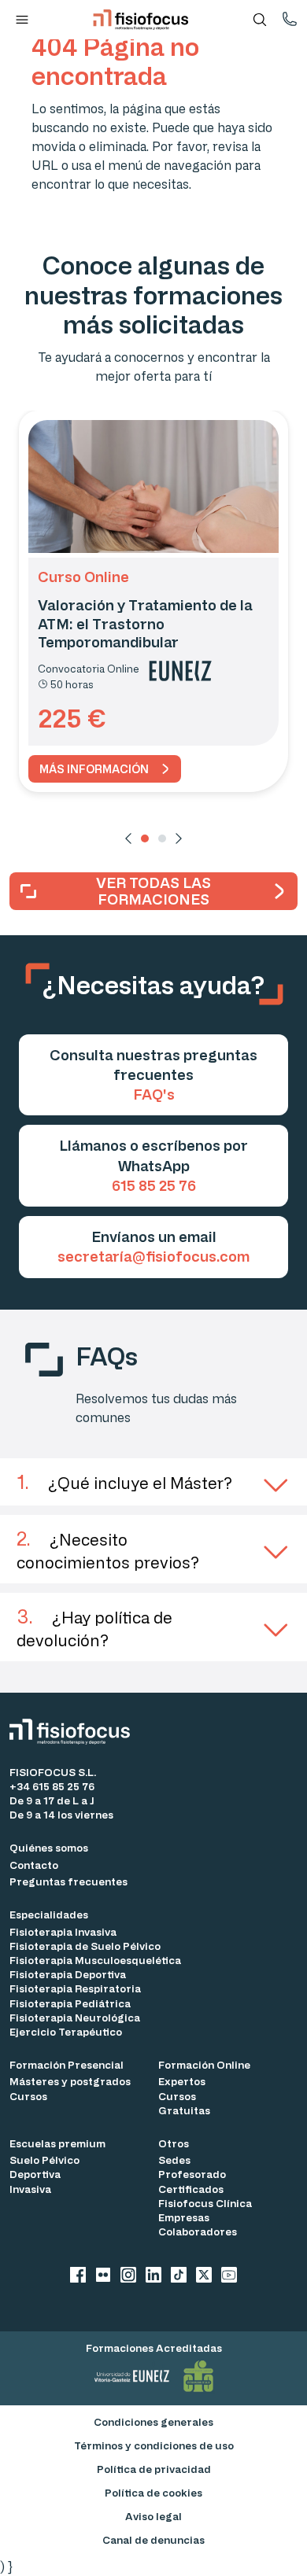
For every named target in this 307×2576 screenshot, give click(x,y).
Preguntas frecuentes (68, 1881)
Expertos (182, 2081)
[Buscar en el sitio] (260, 20)
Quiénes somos (49, 1847)
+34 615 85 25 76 (52, 1786)
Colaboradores (198, 2231)
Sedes (174, 2160)
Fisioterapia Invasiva (63, 1931)
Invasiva (30, 2189)
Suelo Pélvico (44, 2160)
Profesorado (192, 2174)
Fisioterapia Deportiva (68, 1974)
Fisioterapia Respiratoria (75, 1988)
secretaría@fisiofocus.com (153, 1256)
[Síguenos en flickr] (103, 2277)
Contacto (34, 1865)
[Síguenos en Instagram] (128, 2277)
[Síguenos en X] (204, 2277)
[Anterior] (128, 838)
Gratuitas (184, 2110)
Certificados (191, 2189)
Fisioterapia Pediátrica (70, 2003)
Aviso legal (153, 2516)
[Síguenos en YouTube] (229, 2277)
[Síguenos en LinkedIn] (153, 2277)
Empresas (184, 2217)
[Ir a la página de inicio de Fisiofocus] (74, 1732)
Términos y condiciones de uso (154, 2445)
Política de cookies (153, 2492)
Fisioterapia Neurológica (75, 2017)
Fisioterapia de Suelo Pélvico (85, 1946)
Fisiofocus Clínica (205, 2203)
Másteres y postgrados (70, 2081)
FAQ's (154, 1094)
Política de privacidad (154, 2469)
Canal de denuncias (153, 2539)
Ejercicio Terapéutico (66, 2031)
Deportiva (35, 2174)
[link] (105, 769)
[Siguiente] (179, 838)
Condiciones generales (153, 2421)
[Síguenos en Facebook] (78, 2277)
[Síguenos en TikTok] (179, 2277)
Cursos (28, 2096)
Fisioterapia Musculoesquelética (95, 1960)
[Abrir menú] (22, 20)
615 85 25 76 (154, 1185)
